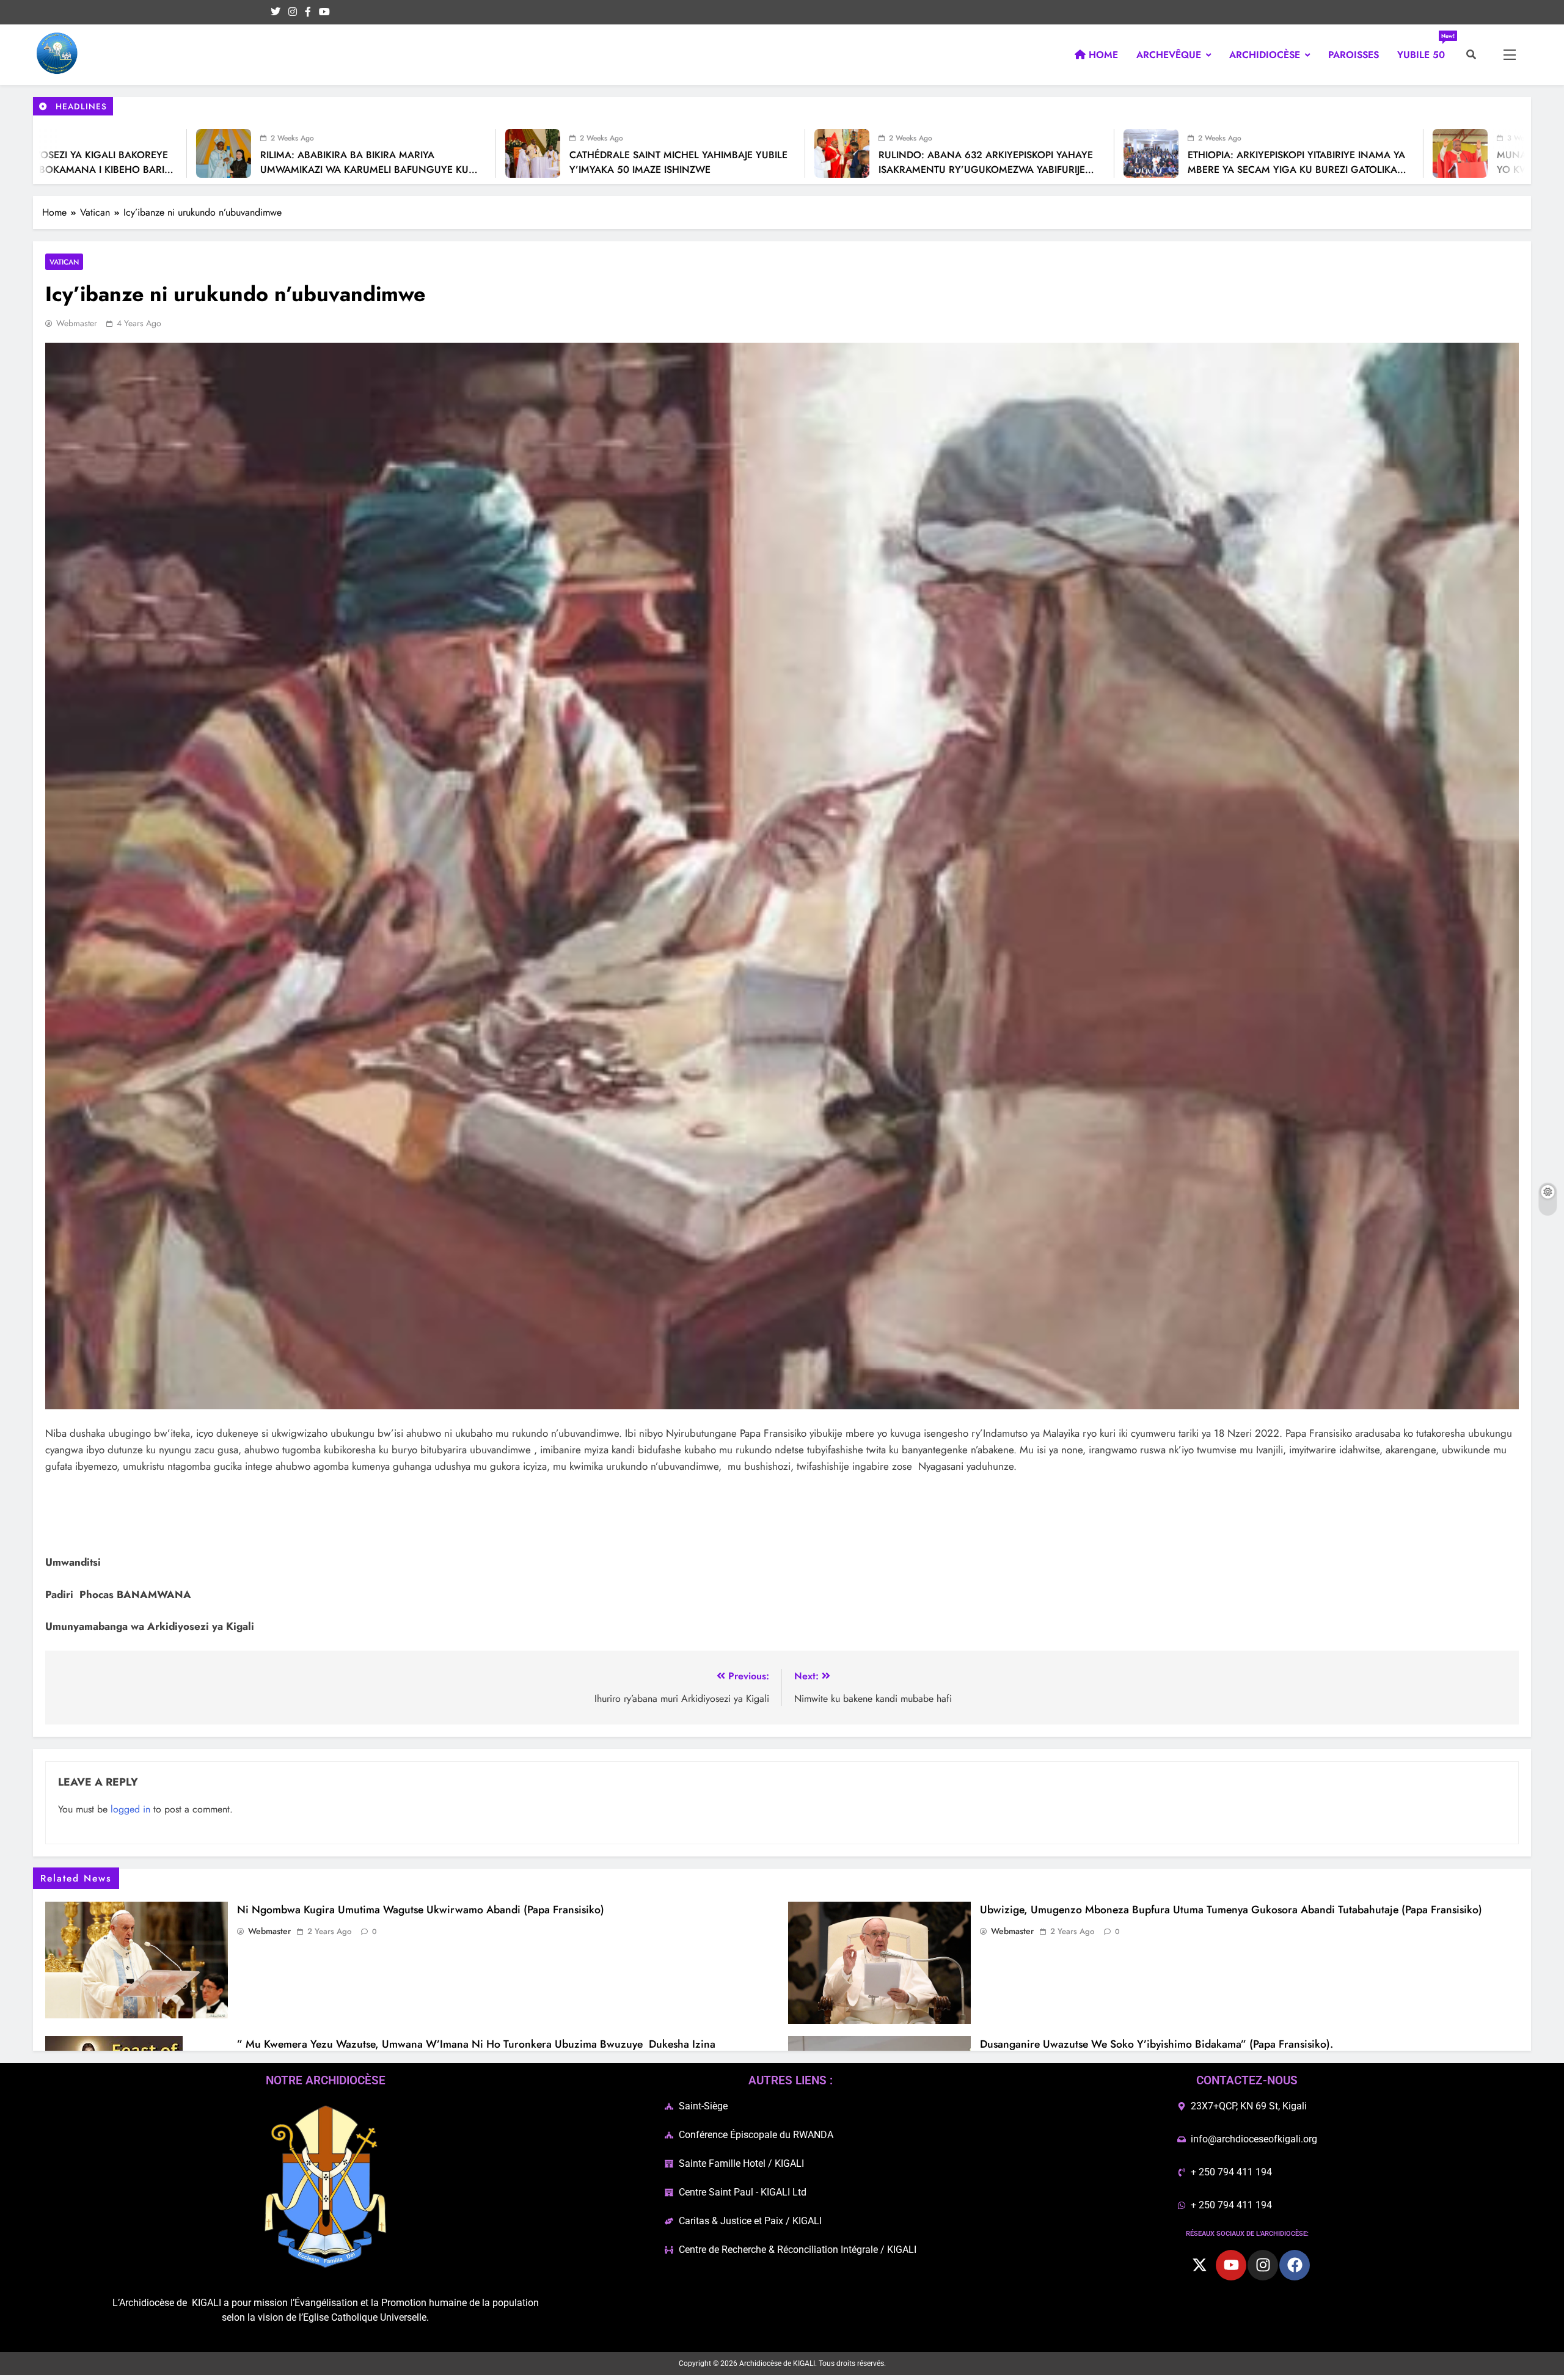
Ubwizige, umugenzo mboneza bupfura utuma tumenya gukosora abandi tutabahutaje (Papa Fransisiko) (1231, 1910)
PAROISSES (1354, 55)
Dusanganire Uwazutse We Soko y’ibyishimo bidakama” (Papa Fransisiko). (1157, 2044)
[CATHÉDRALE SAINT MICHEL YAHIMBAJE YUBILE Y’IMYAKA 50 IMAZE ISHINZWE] (335, 153)
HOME (1102, 55)
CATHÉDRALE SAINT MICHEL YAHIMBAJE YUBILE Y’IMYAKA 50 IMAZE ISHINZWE (481, 162)
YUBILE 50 (1426, 50)
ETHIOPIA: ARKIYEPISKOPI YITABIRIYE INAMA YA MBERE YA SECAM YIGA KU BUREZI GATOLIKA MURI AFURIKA (1099, 170)
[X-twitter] (1199, 2265)
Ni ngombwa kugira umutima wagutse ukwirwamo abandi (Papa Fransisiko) (421, 1910)
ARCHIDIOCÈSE (1265, 55)
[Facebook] (1295, 2265)
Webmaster (77, 323)
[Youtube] (1231, 2265)
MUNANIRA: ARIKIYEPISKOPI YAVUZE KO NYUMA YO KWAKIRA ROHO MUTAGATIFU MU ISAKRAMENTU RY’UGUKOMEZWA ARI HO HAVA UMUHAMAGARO (1411, 177)
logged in (130, 1809)
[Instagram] (1263, 2265)
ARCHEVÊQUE (1169, 55)
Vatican (64, 262)
